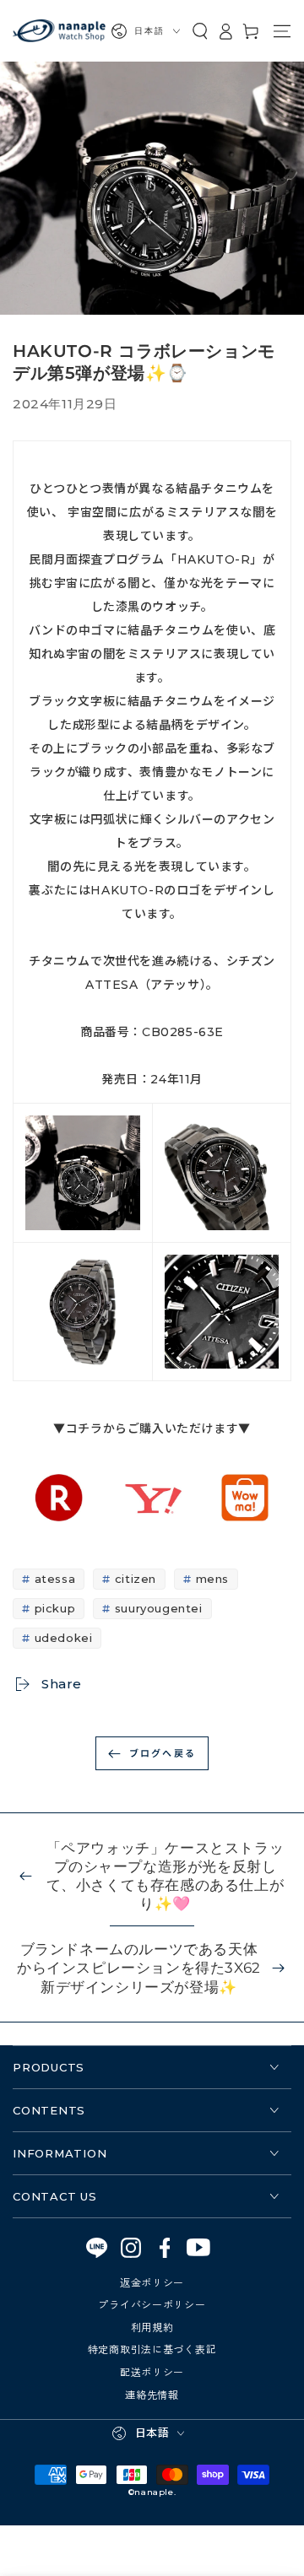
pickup (55, 1608)
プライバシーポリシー (152, 2304)
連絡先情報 (152, 2394)
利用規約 (152, 2327)
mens (212, 1579)
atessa (55, 1579)
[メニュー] (282, 31)
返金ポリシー (152, 2282)
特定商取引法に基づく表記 (152, 2349)
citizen (136, 1579)
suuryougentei (159, 1608)
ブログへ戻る (163, 1752)
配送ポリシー (152, 2371)
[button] (200, 31)
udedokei (64, 1638)
